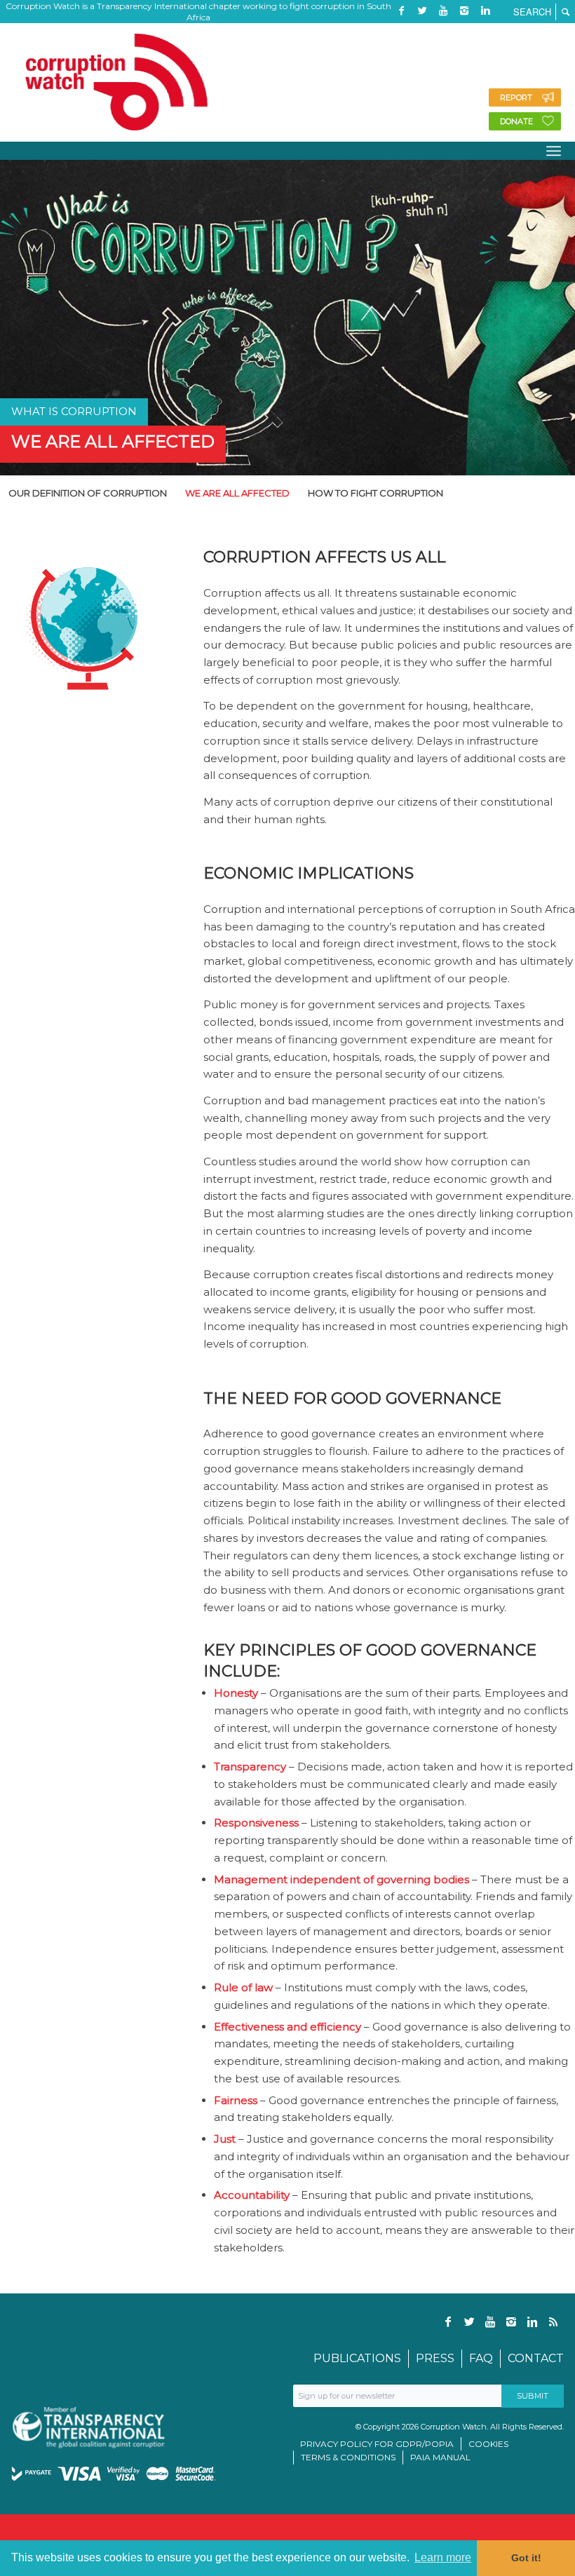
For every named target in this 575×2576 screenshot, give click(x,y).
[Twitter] (422, 11)
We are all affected (113, 441)
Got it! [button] (526, 2558)
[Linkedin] (485, 11)
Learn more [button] (443, 2557)
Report (516, 97)
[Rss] (401, 32)
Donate (516, 121)
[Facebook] (401, 11)
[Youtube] (443, 11)
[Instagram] (464, 11)
